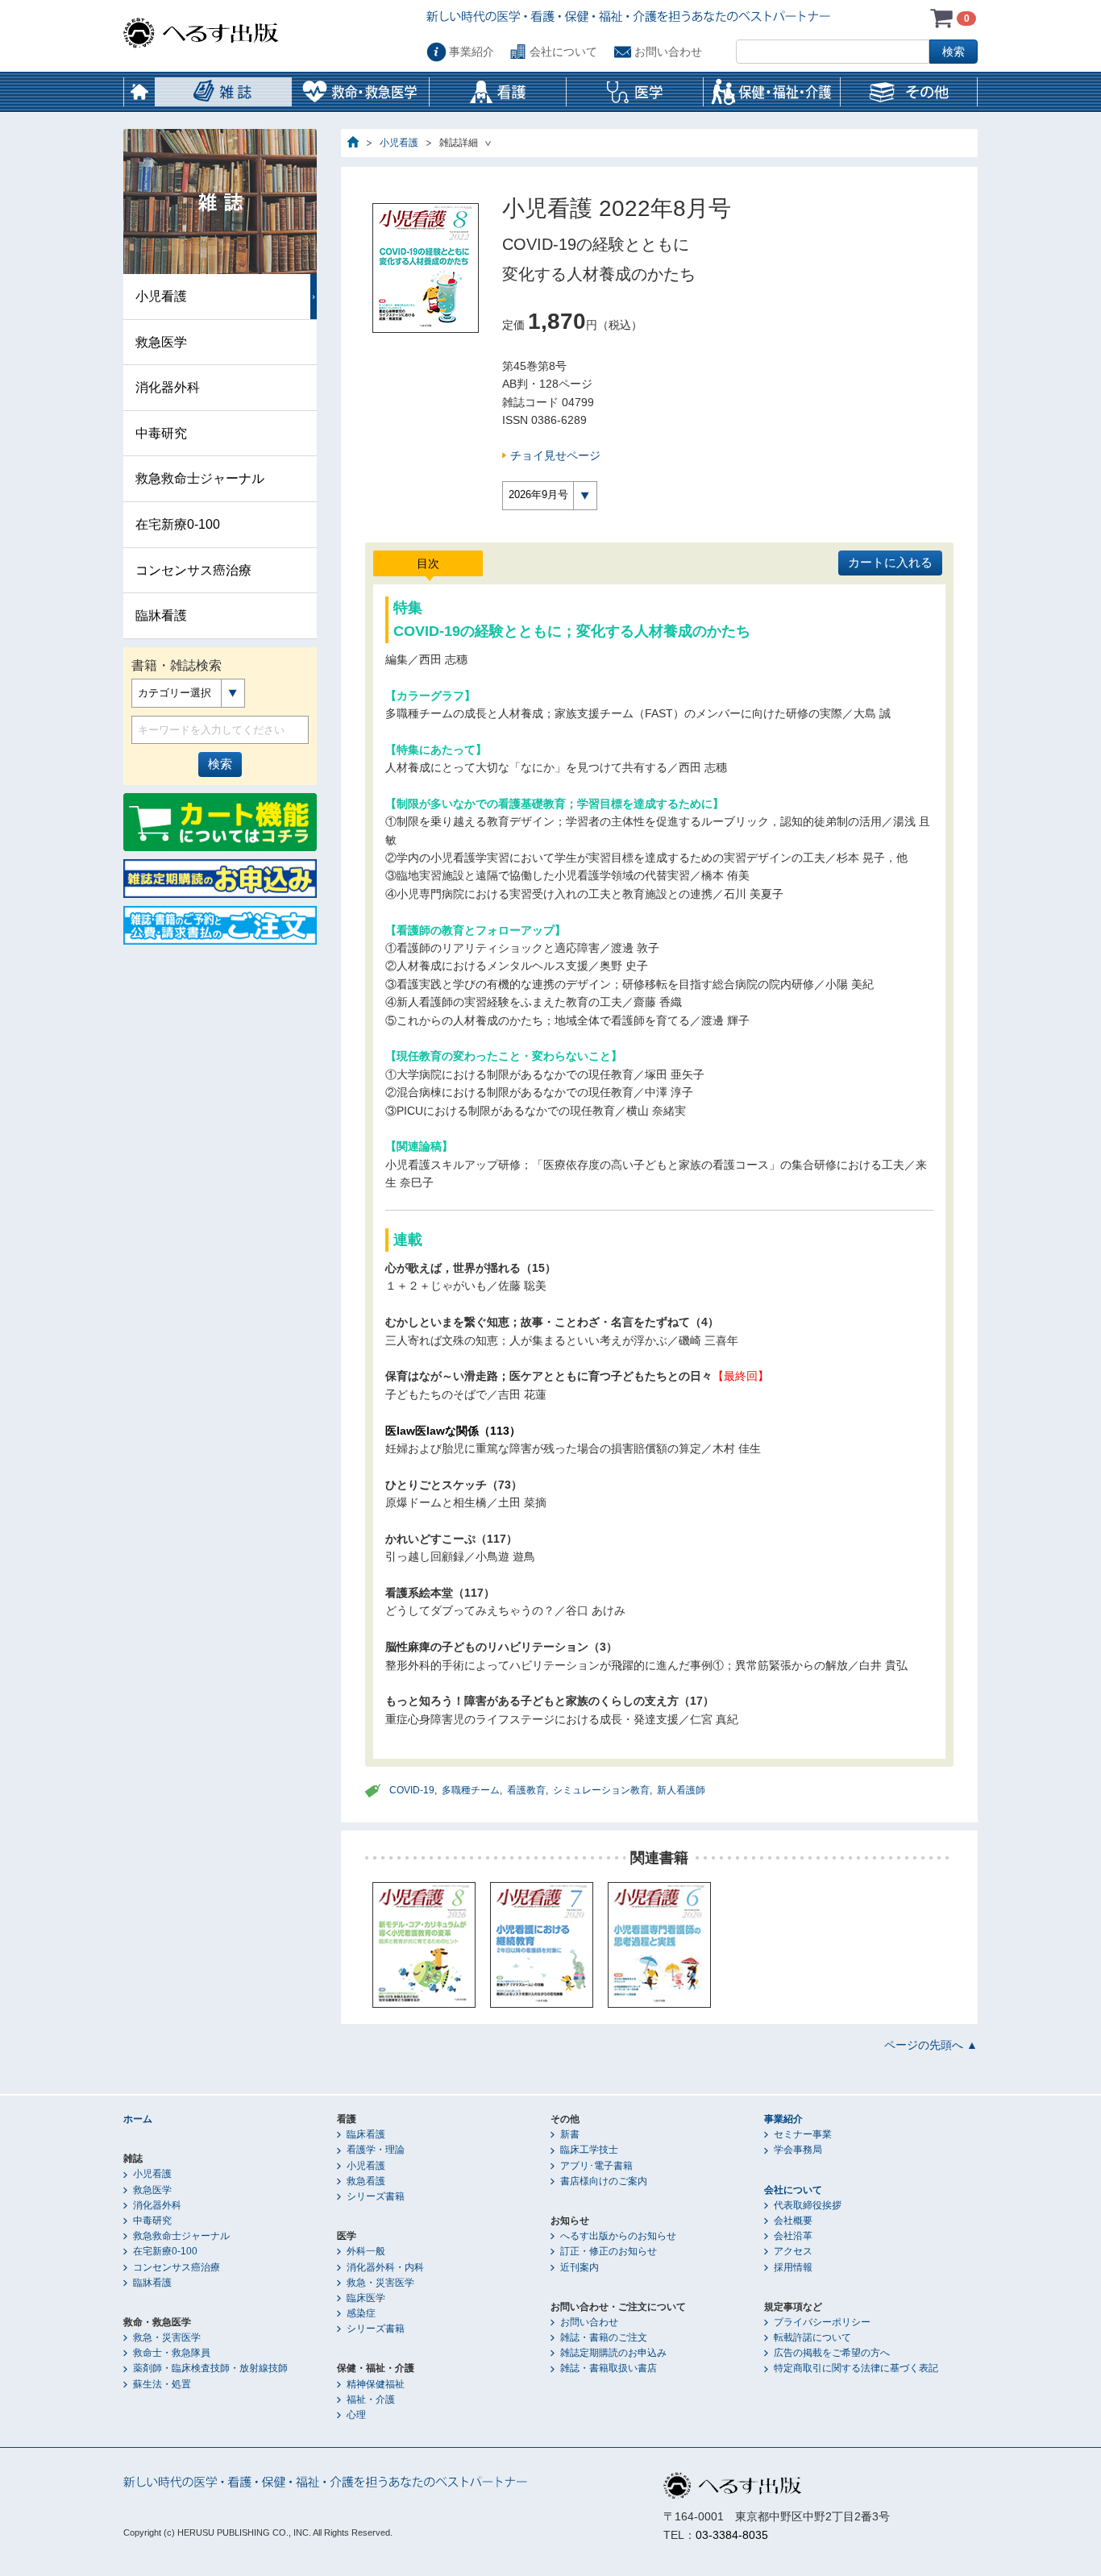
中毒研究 (161, 433)
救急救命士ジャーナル (200, 478)
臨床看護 (366, 2134)
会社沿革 (793, 2236)
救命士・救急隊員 (172, 2353)
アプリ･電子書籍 (596, 2166)
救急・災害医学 (167, 2337)
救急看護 (366, 2181)
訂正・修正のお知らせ (609, 2251)
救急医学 (161, 342)
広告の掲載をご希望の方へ (832, 2353)
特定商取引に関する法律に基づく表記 (856, 2368)
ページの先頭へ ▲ (931, 2045)
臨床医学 (366, 2298)
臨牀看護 (161, 615)
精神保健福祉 (376, 2384)
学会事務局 (798, 2150)
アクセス (793, 2251)
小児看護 (399, 143)
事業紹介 (472, 52)
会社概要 (793, 2221)
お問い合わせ (668, 52)
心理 (356, 2415)
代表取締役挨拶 (808, 2205)
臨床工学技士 (589, 2150)
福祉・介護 (371, 2399)
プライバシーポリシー (822, 2322)
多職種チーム (471, 1790)
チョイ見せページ (555, 455)
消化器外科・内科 (385, 2267)
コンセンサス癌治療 (193, 570)
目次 (428, 563)
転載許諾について (812, 2337)
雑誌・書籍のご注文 (604, 2337)
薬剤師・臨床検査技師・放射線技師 (210, 2368)
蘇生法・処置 (162, 2384)
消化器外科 (168, 387)
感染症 (361, 2313)
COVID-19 (412, 1790)
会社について (563, 52)
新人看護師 (681, 1790)
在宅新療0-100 (178, 524)
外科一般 (366, 2251)
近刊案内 (580, 2267)
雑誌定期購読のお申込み (613, 2353)
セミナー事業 (803, 2134)
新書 (570, 2134)
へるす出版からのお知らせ (618, 2236)
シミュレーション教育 (601, 1790)
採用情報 (793, 2267)
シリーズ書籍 (376, 2196)
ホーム (139, 92)
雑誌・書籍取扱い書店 (609, 2368)
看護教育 (526, 1790)
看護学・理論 (376, 2150)
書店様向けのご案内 (604, 2181)
